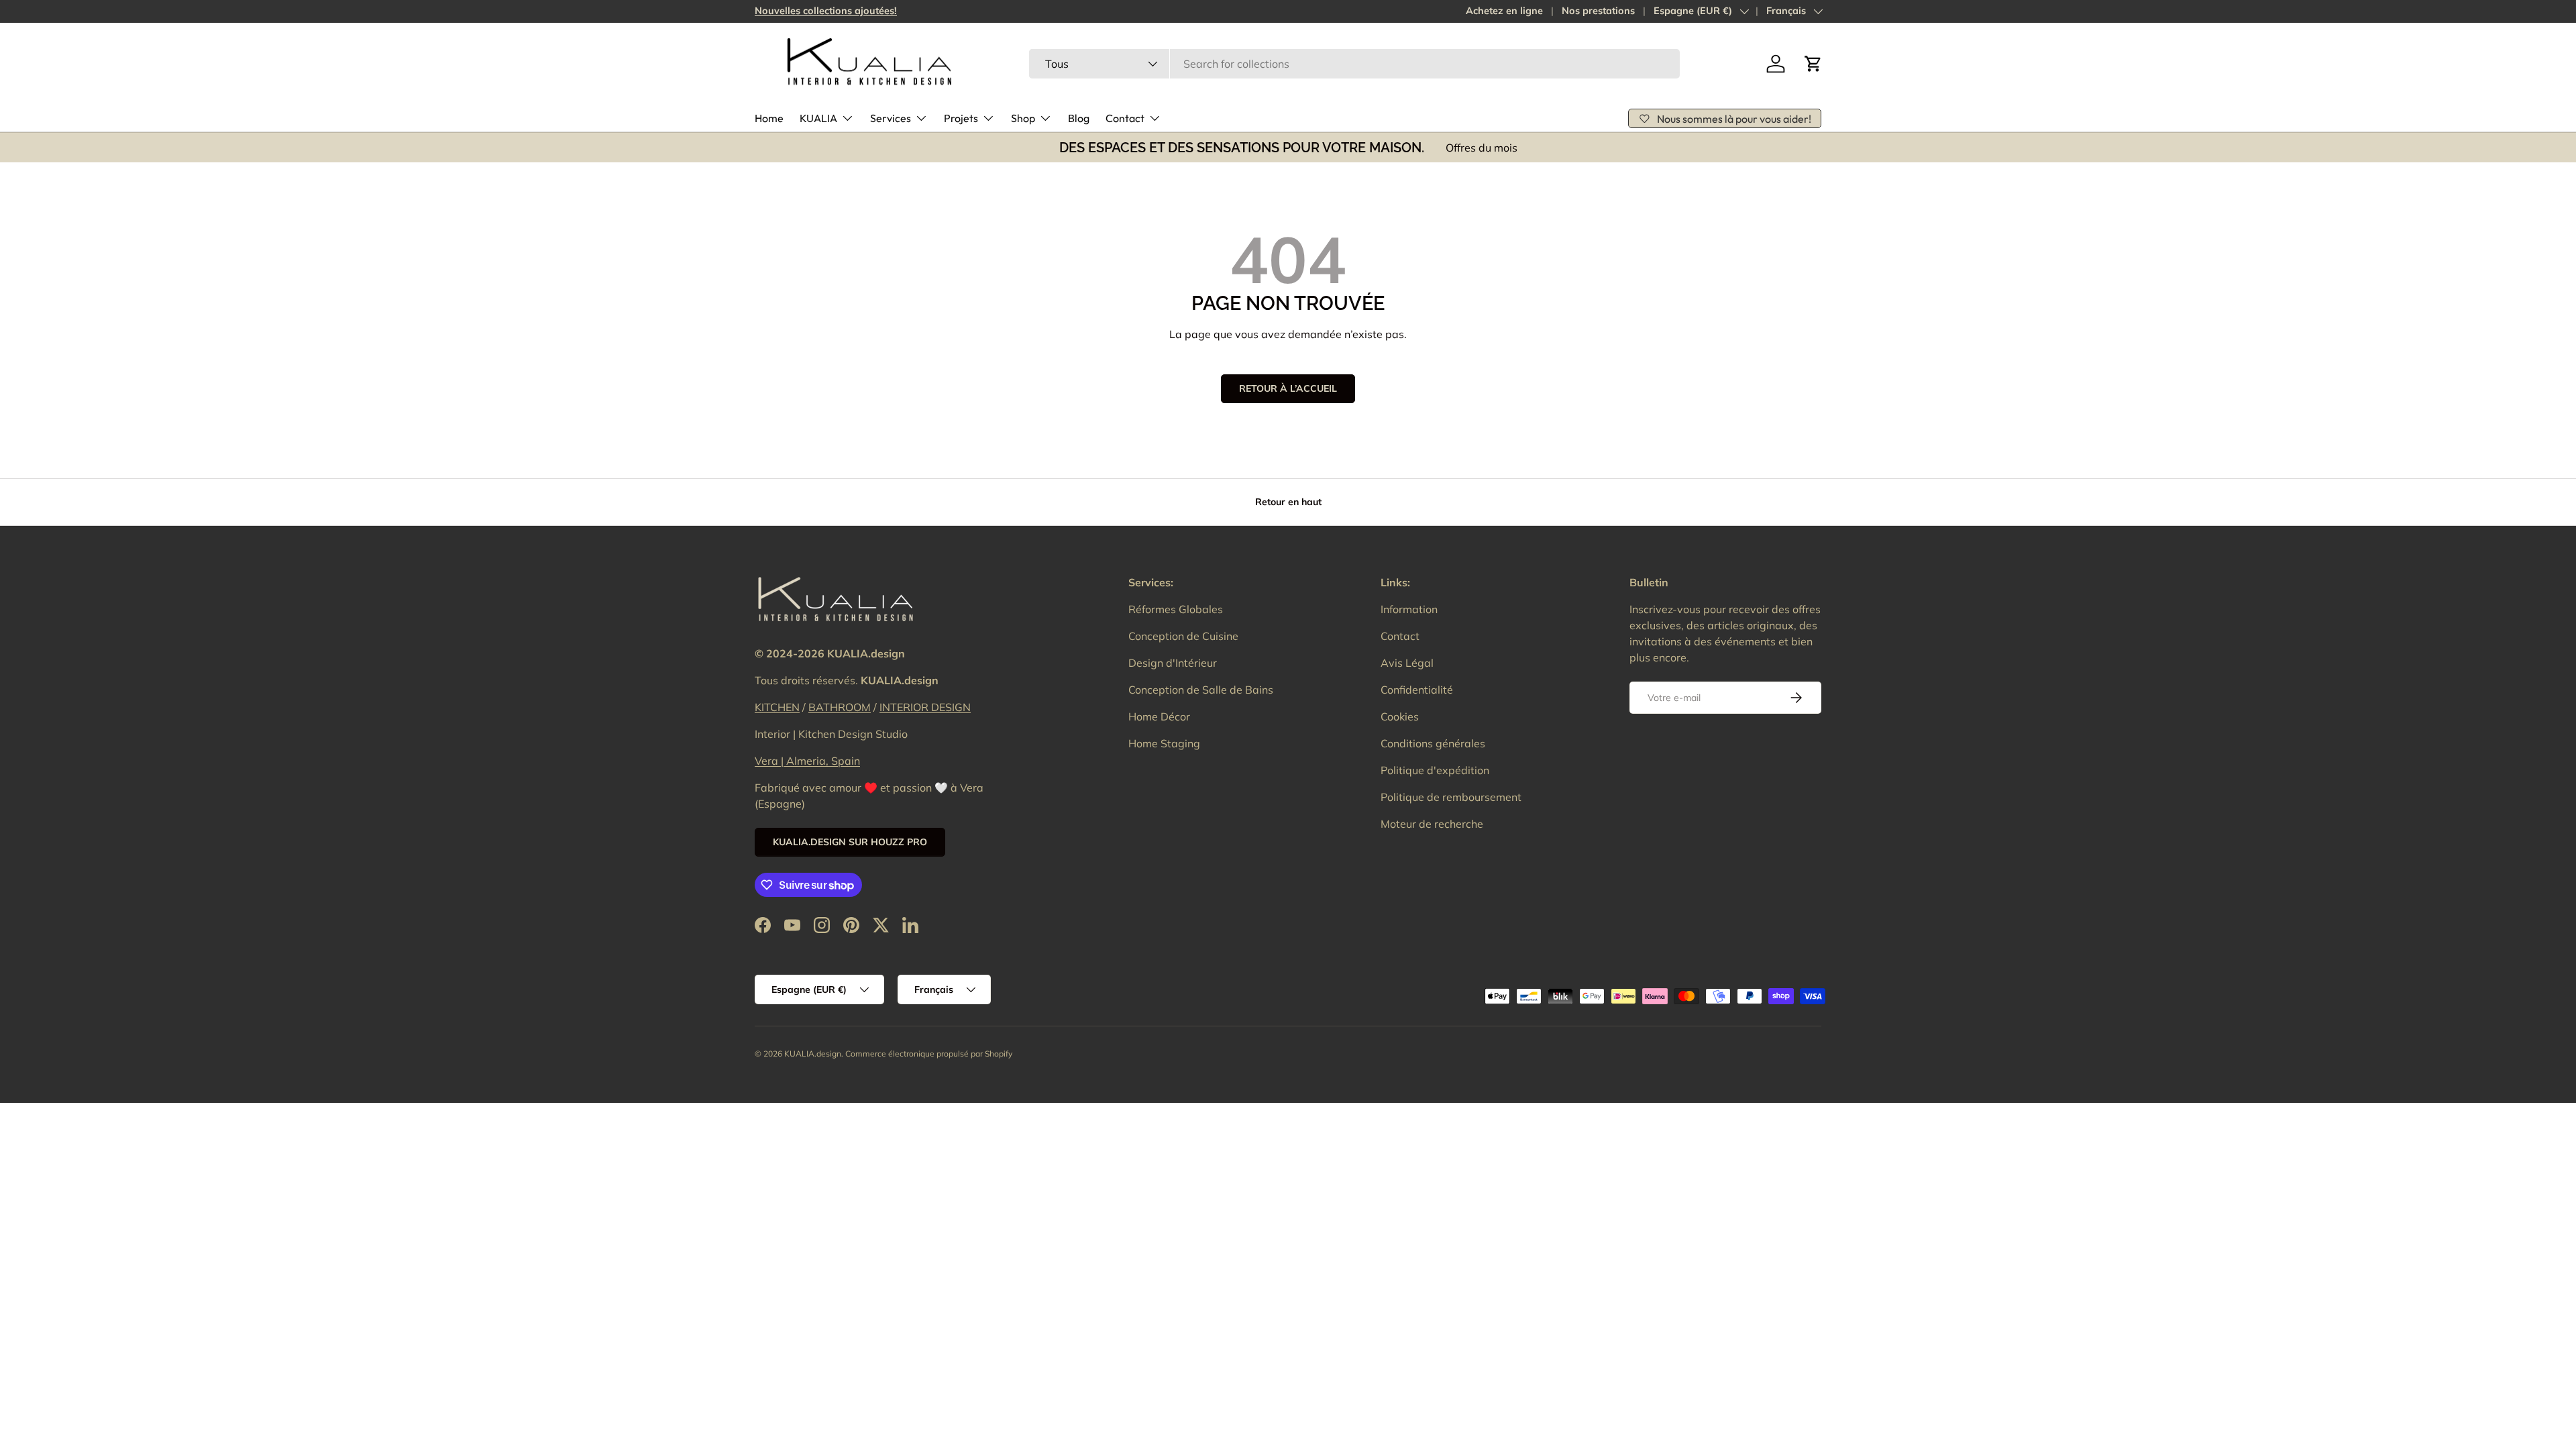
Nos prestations (1598, 11)
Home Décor (1159, 716)
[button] (1813, 64)
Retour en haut (1288, 502)
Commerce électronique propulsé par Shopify (929, 1054)
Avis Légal (1407, 663)
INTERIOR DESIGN (925, 707)
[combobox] (1354, 64)
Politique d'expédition (1435, 770)
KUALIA (818, 118)
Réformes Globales (1176, 609)
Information (1409, 609)
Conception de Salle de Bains (1201, 690)
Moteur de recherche (1432, 824)
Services (891, 118)
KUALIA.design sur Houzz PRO (850, 842)
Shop (1023, 118)
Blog (1079, 118)
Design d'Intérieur (1173, 663)
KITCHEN (777, 707)
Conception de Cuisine (1183, 636)
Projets (961, 118)
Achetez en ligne (1504, 11)
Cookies (1400, 716)
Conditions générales (1433, 743)
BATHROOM (840, 707)
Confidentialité (1417, 690)
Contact (1125, 118)
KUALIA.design (813, 1054)
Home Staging (1164, 743)
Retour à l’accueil (1288, 388)
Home (769, 118)
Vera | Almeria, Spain (807, 761)
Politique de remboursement (1451, 797)
